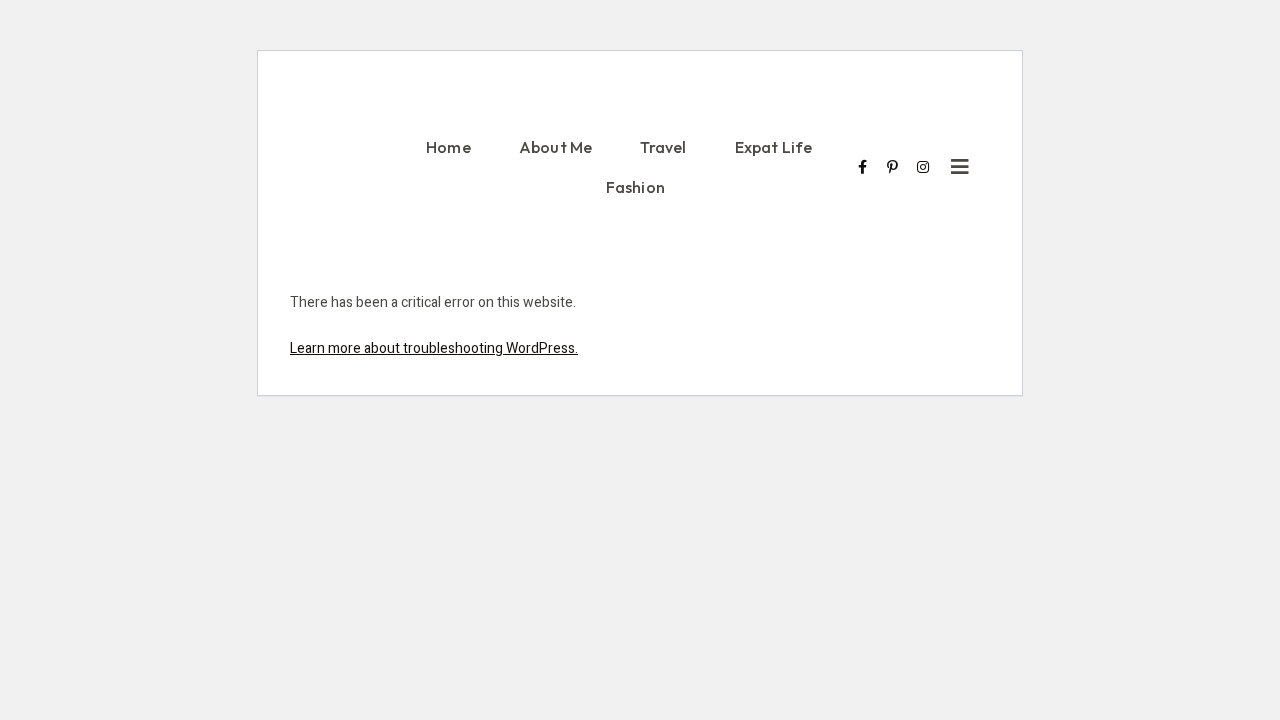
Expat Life (774, 147)
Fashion (635, 187)
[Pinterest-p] (893, 167)
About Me (556, 147)
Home (448, 147)
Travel (663, 147)
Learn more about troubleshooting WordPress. (434, 348)
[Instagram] (923, 167)
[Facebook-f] (863, 167)
